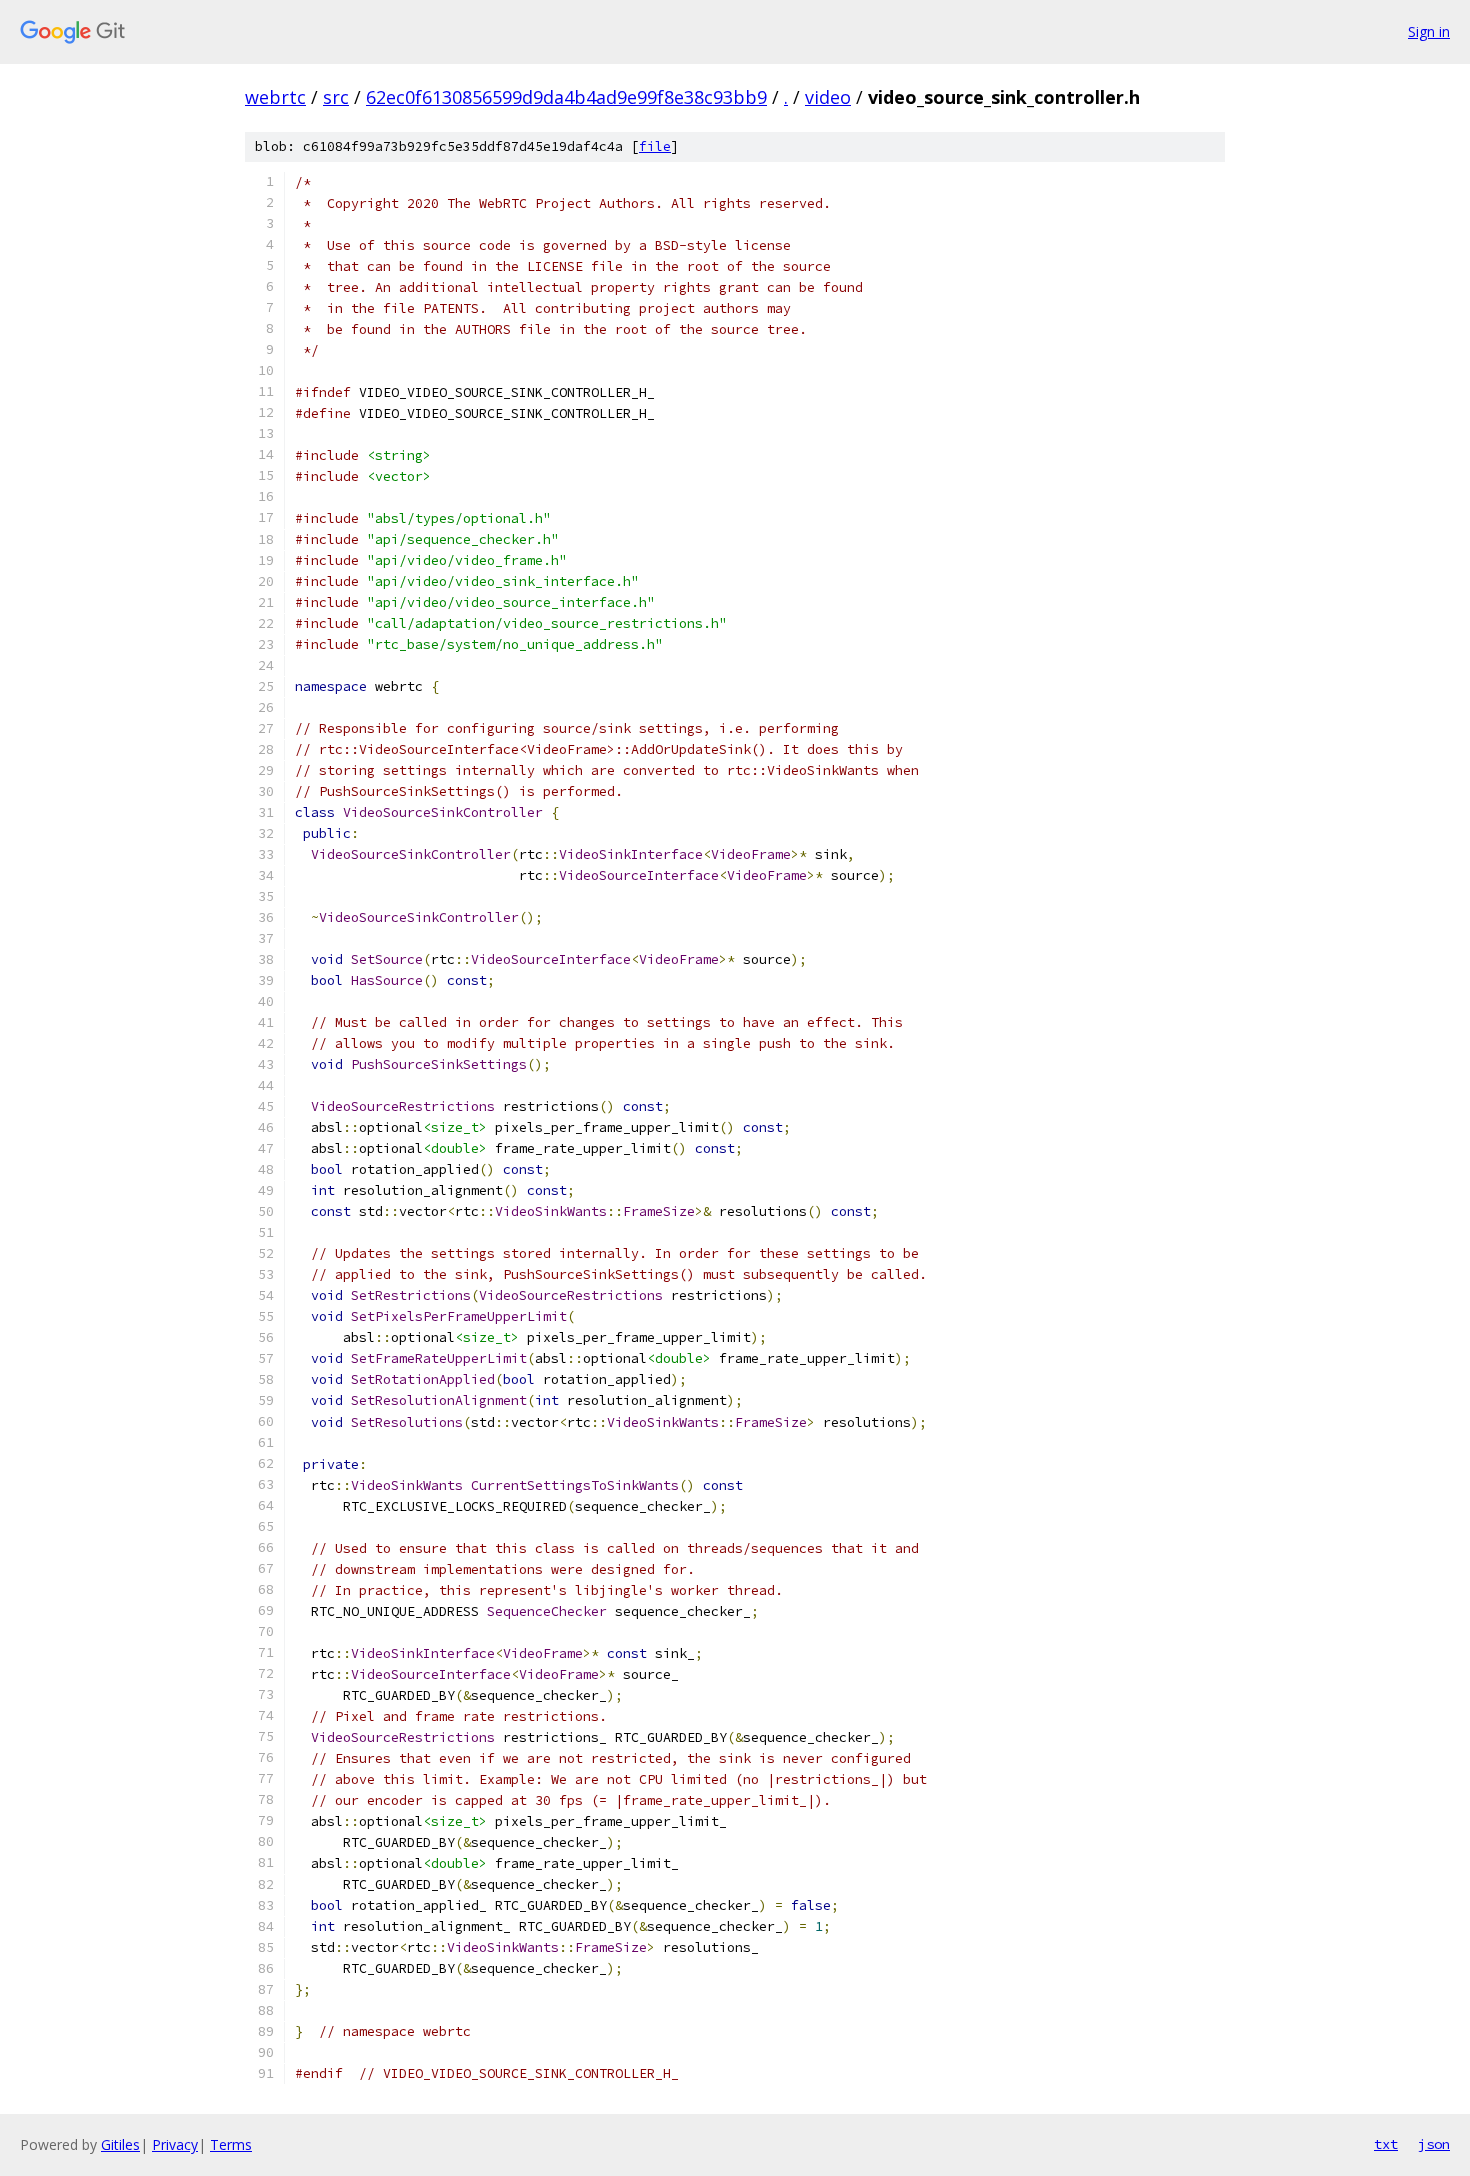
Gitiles (120, 2144)
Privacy (175, 2144)
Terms (231, 2144)
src (336, 97)
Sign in (1429, 31)
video (828, 97)
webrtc (275, 97)
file (655, 146)
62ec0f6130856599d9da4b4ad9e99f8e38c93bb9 (566, 97)
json (1434, 2144)
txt (1386, 2144)
